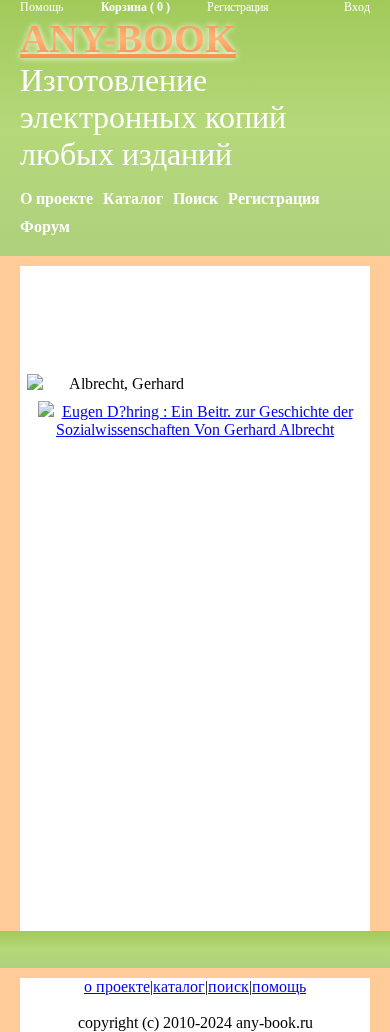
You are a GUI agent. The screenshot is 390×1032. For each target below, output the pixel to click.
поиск (228, 986)
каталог (179, 986)
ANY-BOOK (128, 38)
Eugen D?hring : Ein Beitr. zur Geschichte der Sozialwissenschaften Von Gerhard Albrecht (204, 420)
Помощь (41, 7)
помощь (279, 986)
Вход (357, 7)
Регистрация (238, 7)
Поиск (195, 198)
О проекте (56, 198)
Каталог (133, 198)
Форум (45, 226)
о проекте (117, 986)
